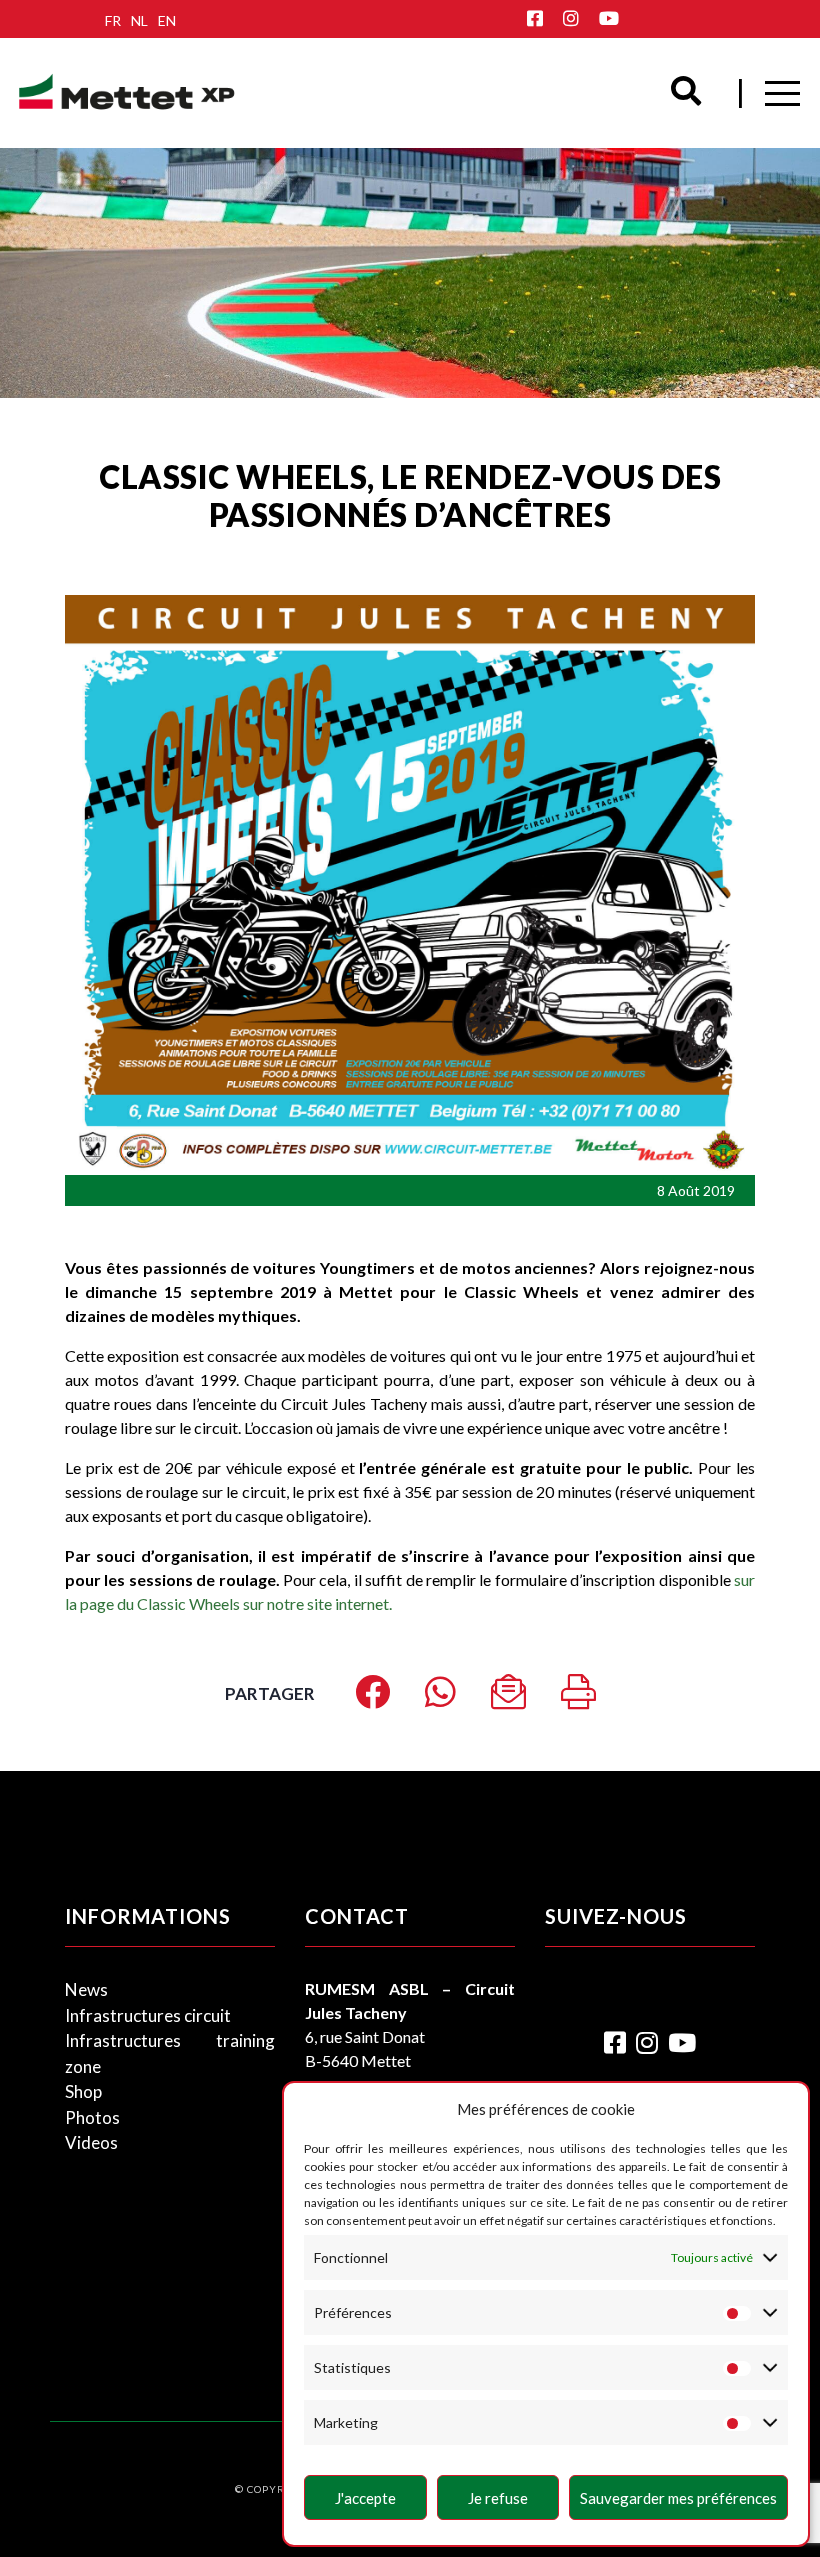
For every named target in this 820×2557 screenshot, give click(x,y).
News (86, 1989)
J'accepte (365, 2498)
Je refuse (498, 2498)
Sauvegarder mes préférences (678, 2498)
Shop (83, 2091)
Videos (91, 2142)
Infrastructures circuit (148, 2015)
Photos (92, 2117)
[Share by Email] (508, 1698)
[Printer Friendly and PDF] (578, 1698)
